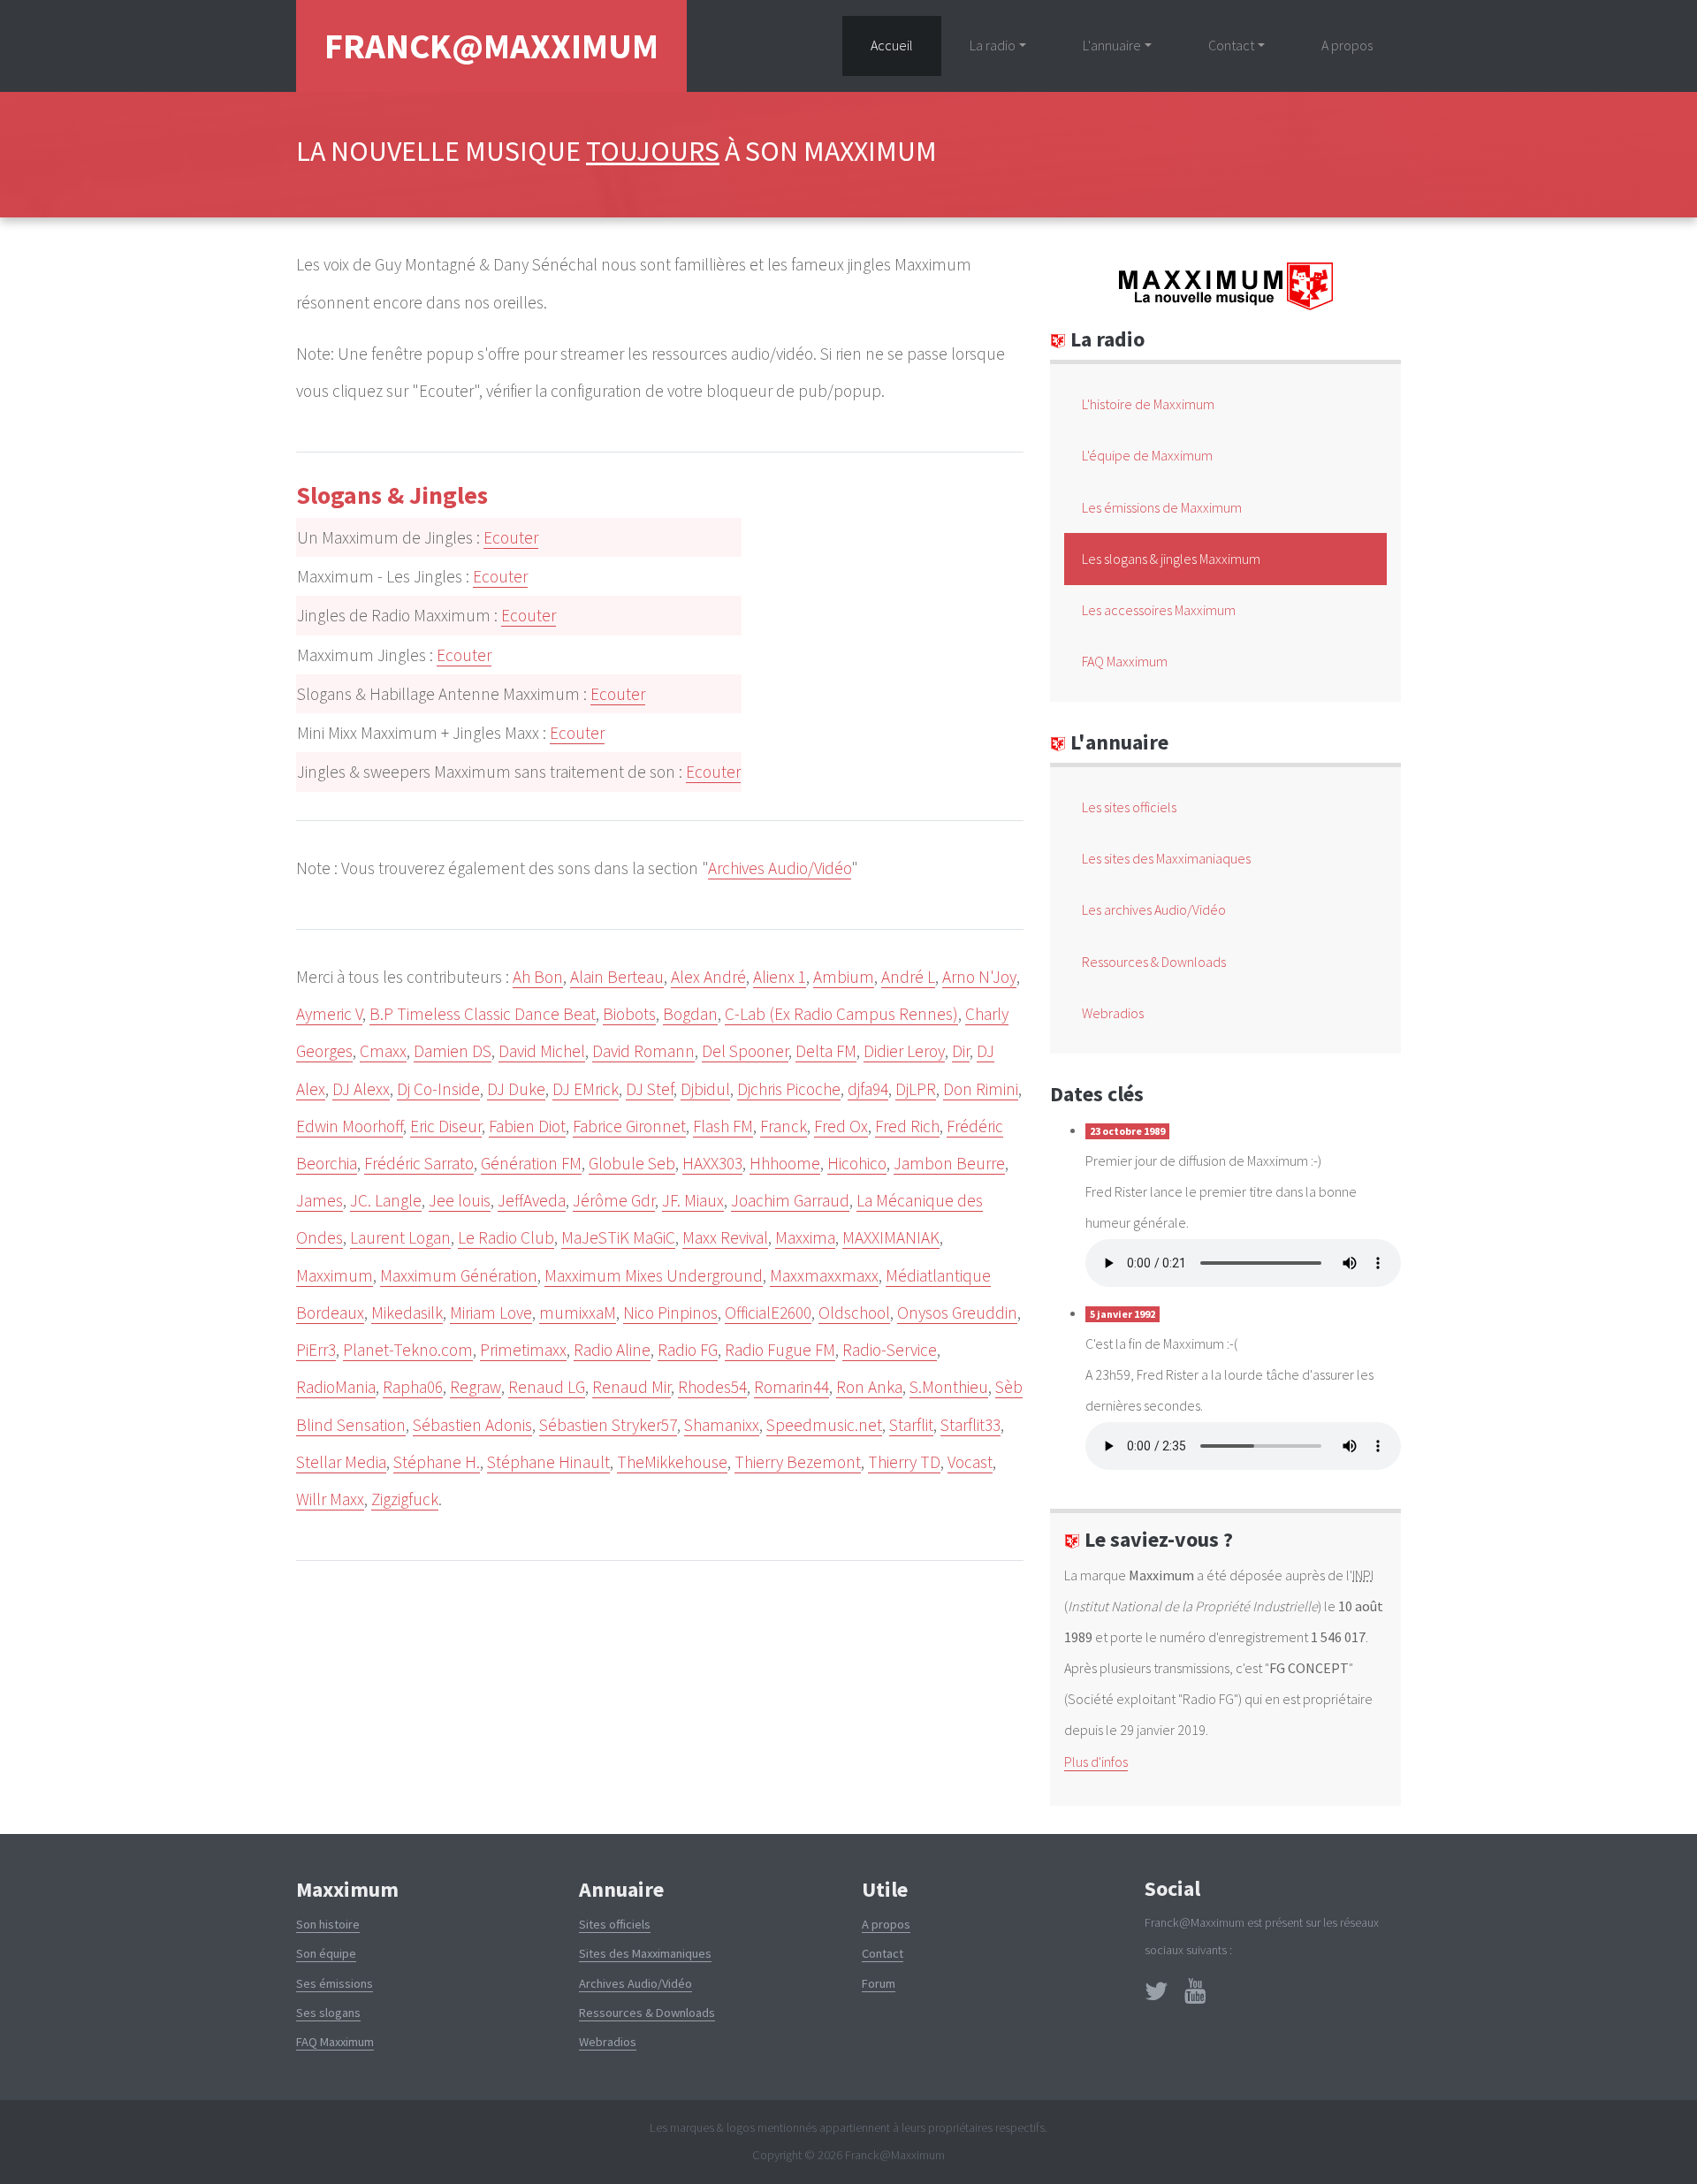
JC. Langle (386, 1200)
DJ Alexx (361, 1089)
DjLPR (916, 1089)
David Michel (542, 1051)
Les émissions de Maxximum (1162, 507)
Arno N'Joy (979, 977)
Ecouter (511, 537)
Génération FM (531, 1163)
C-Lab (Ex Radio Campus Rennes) (841, 1014)
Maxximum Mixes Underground (654, 1275)
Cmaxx (383, 1051)
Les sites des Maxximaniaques (1166, 858)
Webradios (1113, 1013)
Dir (961, 1051)
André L (908, 977)
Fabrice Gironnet (629, 1126)
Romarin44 (791, 1387)
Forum (879, 1983)
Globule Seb (632, 1163)
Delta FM (826, 1051)
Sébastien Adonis (472, 1425)
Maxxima (805, 1237)
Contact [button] (1231, 45)
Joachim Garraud (790, 1200)
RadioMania (336, 1387)
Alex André (708, 977)
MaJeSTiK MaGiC (618, 1237)
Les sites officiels (1129, 807)
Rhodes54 (712, 1387)
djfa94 (868, 1089)
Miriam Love (491, 1313)
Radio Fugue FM (780, 1350)
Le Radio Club (506, 1237)
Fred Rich (907, 1126)
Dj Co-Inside (438, 1089)
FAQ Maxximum (1125, 661)
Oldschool (854, 1313)
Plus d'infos (1096, 1762)
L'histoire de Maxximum (1148, 404)
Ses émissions (335, 1983)
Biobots (629, 1014)
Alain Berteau (617, 977)
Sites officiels (615, 1924)
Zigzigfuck (405, 1499)
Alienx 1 (780, 977)
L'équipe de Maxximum (1147, 455)
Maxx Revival (725, 1237)
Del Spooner (745, 1051)
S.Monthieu (949, 1387)
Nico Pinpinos (670, 1313)
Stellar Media (341, 1462)
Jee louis (460, 1200)
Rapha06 (413, 1387)
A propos (1347, 45)
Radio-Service (890, 1350)
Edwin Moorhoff (350, 1126)
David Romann (643, 1051)
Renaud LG (547, 1387)
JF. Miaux (693, 1200)
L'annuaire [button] (1112, 45)
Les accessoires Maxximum (1159, 610)
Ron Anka (869, 1387)
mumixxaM (578, 1313)
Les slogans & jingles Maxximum (1171, 559)
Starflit (911, 1425)
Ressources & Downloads (1154, 962)
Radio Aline (612, 1350)
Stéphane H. (437, 1462)
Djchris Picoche (789, 1089)
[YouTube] (1195, 1996)
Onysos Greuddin (957, 1313)
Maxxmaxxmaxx (824, 1275)
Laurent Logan (400, 1237)
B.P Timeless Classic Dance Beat (483, 1014)
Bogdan (690, 1014)
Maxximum (335, 1275)
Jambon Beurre (949, 1163)
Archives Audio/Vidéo (780, 868)
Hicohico (857, 1163)
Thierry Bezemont (798, 1462)
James (320, 1200)
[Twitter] (1157, 1996)
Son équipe (326, 1953)
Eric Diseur (446, 1126)
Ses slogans (328, 2013)
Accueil (906, 45)
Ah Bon (538, 977)
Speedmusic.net (824, 1425)
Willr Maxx (330, 1499)
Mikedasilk (407, 1313)
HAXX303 (712, 1163)
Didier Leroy (904, 1051)
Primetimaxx (523, 1350)
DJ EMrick (586, 1089)
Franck (784, 1126)
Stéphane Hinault (548, 1462)
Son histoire (328, 1924)
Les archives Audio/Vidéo (1154, 909)
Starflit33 (970, 1425)
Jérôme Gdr (614, 1200)
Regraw (476, 1387)
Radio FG (688, 1350)
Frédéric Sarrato (419, 1163)
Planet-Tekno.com (408, 1350)
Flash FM (723, 1126)
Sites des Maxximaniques (645, 1953)
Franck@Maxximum (491, 46)
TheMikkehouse (672, 1462)
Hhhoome (785, 1163)
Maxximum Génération (459, 1275)
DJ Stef (650, 1089)
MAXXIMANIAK (891, 1237)
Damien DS (453, 1051)
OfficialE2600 (768, 1313)
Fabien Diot (527, 1126)
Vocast (970, 1462)
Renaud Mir (632, 1387)
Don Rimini (981, 1089)
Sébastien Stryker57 (608, 1425)
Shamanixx (722, 1425)
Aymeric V (329, 1014)
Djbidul (705, 1089)
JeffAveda (532, 1200)
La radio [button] (993, 45)
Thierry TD (904, 1462)
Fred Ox (841, 1126)
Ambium (844, 977)
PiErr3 (316, 1350)
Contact (883, 1953)
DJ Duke (516, 1089)
